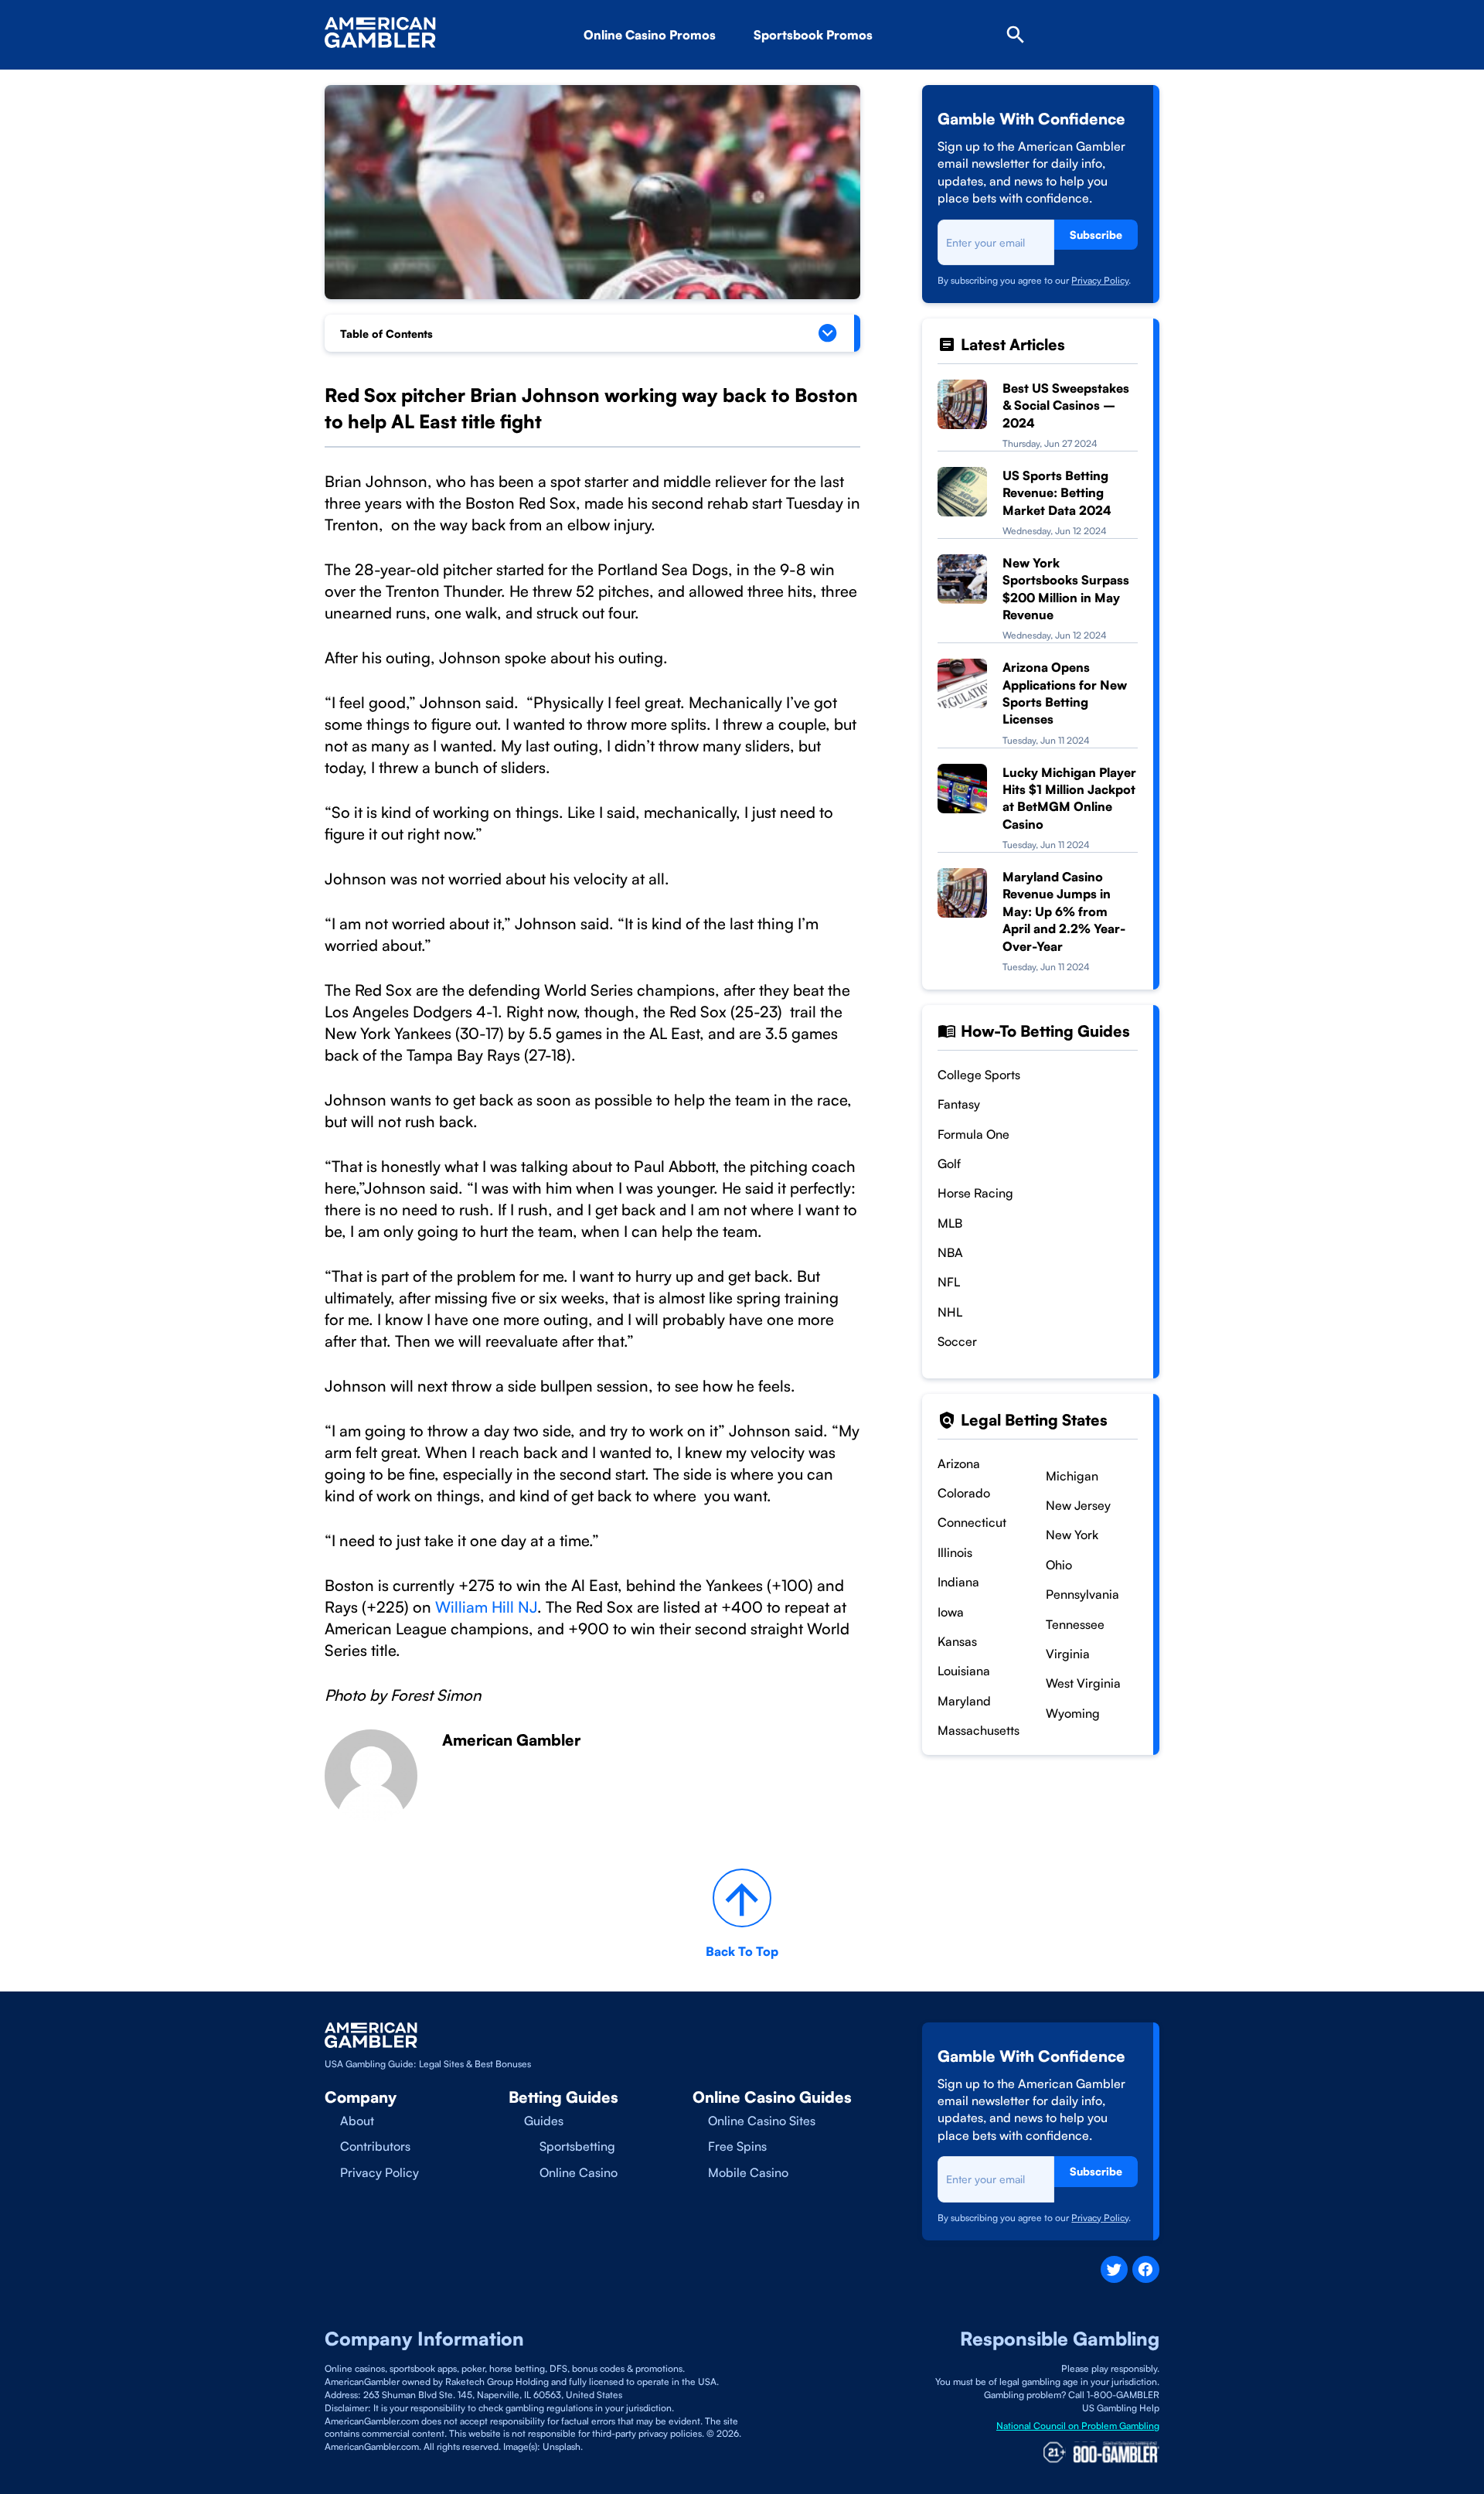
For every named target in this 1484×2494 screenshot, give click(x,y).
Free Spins (737, 2146)
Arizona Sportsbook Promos (861, 78)
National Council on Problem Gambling (1078, 2426)
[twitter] (1114, 2269)
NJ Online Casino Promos (683, 78)
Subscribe (1096, 235)
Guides (544, 2121)
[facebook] (1146, 2269)
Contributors (375, 2146)
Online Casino (579, 2172)
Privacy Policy (1100, 280)
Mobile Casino (748, 2172)
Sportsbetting (577, 2146)
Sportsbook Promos (813, 35)
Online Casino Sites (762, 2121)
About (357, 2121)
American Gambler (511, 1740)
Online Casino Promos (650, 35)
